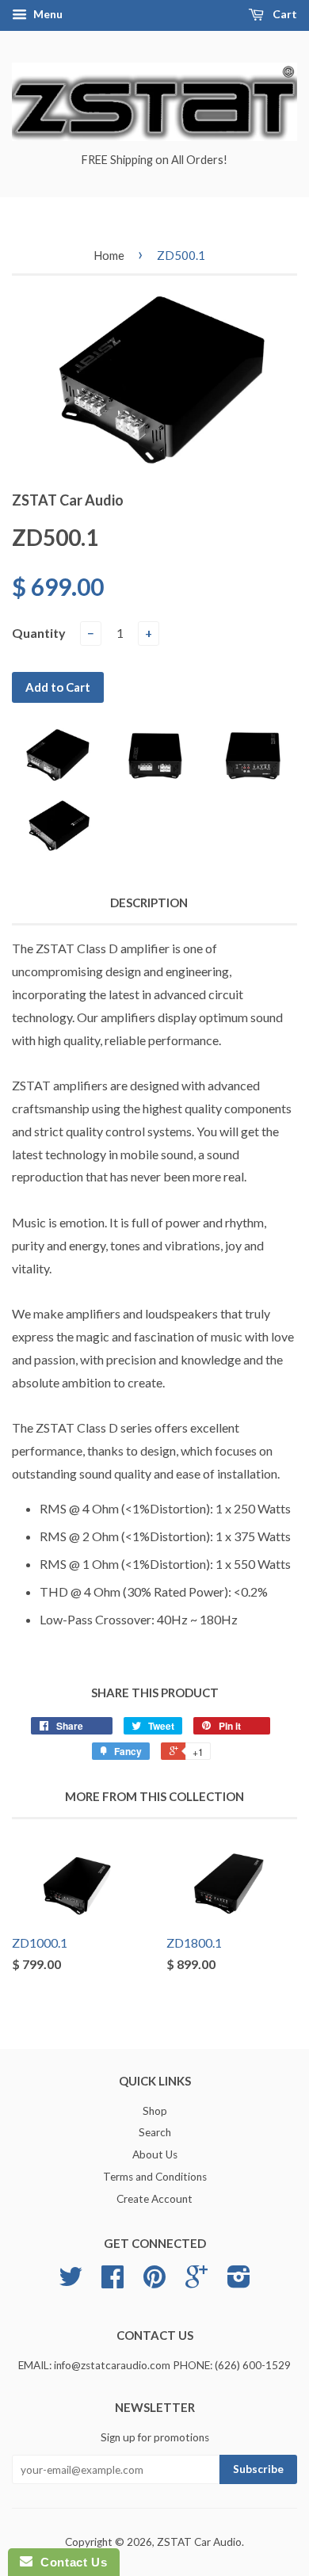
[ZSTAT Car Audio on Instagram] (239, 2282)
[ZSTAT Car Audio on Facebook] (113, 2282)
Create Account (154, 2199)
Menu (47, 14)
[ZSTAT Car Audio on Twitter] (71, 2282)
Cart (284, 14)
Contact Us (70, 2562)
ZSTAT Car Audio (199, 2542)
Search (155, 2132)
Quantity (39, 633)
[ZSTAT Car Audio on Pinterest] (154, 2282)
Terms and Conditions (155, 2177)
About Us (155, 2154)
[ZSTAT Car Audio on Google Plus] (196, 2282)
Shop (155, 2111)
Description (149, 903)
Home (109, 255)
